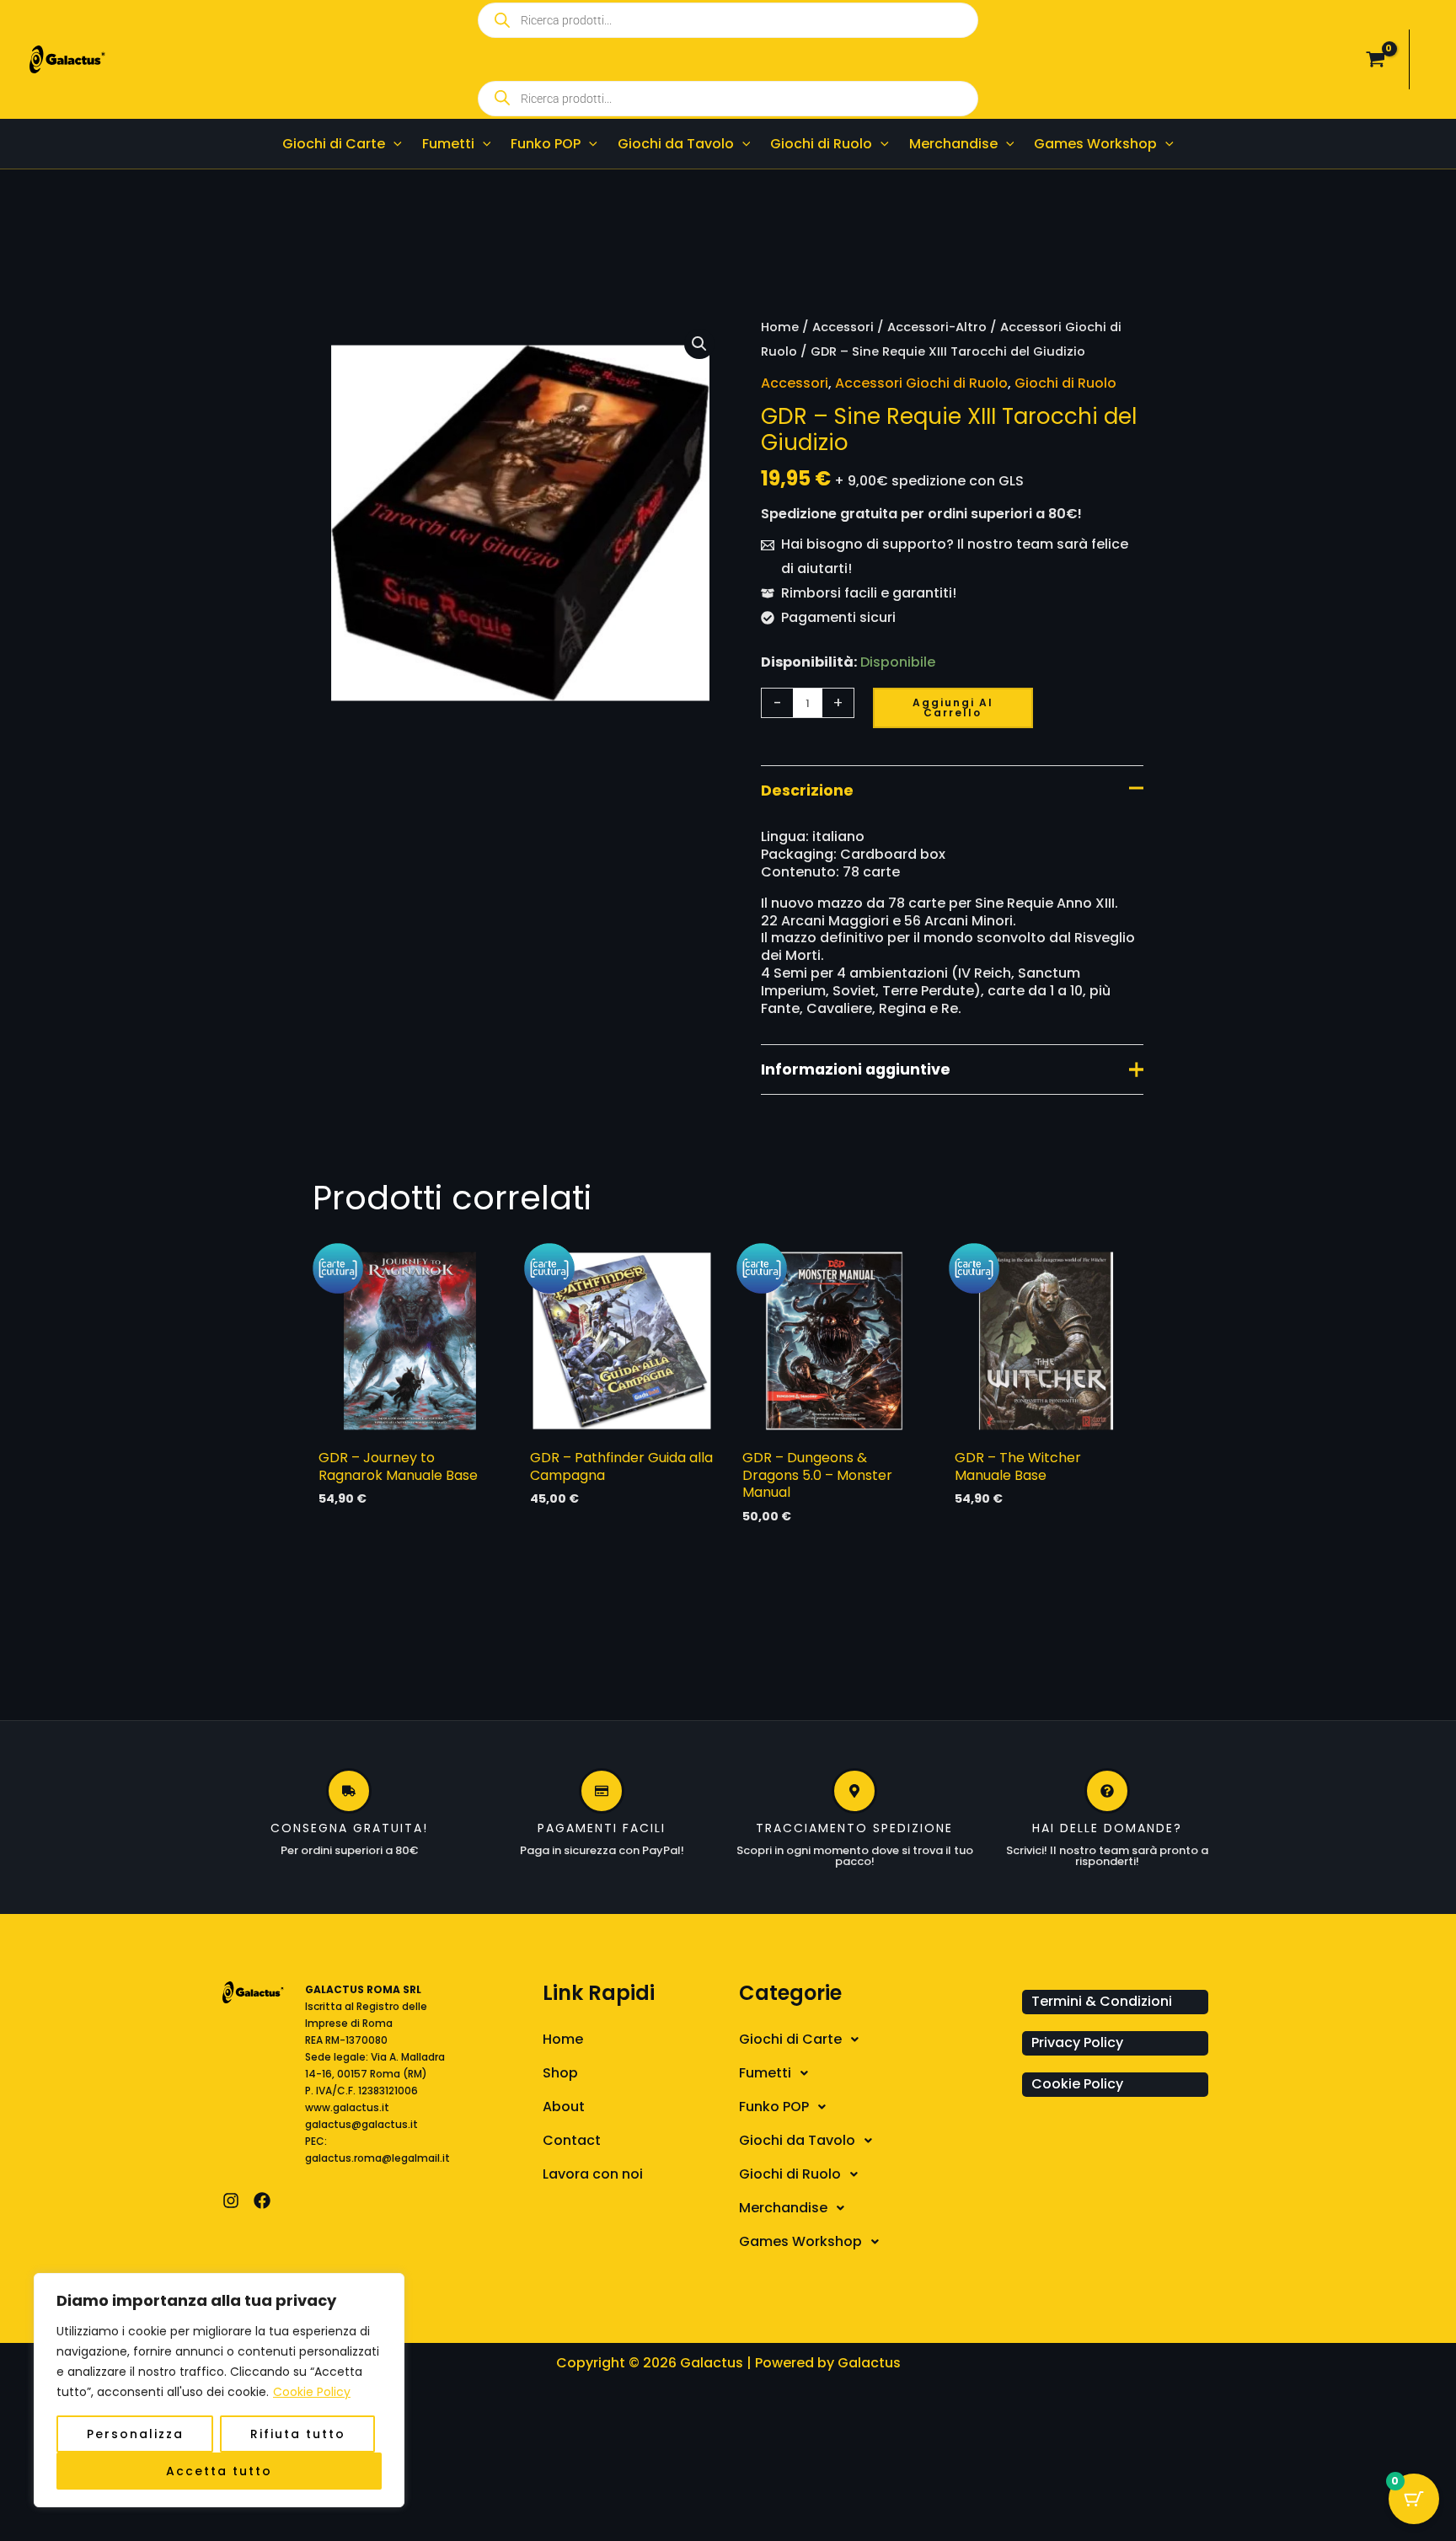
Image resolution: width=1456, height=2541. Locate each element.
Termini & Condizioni (1102, 2001)
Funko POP (774, 2107)
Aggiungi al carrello (953, 708)
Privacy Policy (1077, 2042)
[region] (219, 2390)
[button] (393, 144)
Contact (572, 2140)
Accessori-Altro (937, 327)
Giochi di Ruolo (1065, 383)
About (564, 2107)
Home (780, 327)
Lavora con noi (593, 2174)
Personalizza (135, 2434)
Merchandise (783, 2208)
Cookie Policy (312, 2392)
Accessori (843, 327)
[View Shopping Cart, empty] (1375, 60)
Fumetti (765, 2073)
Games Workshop (800, 2241)
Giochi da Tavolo (797, 2140)
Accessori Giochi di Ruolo (921, 383)
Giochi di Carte (790, 2039)
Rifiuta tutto (298, 2434)
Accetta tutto (219, 2471)
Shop (560, 2073)
